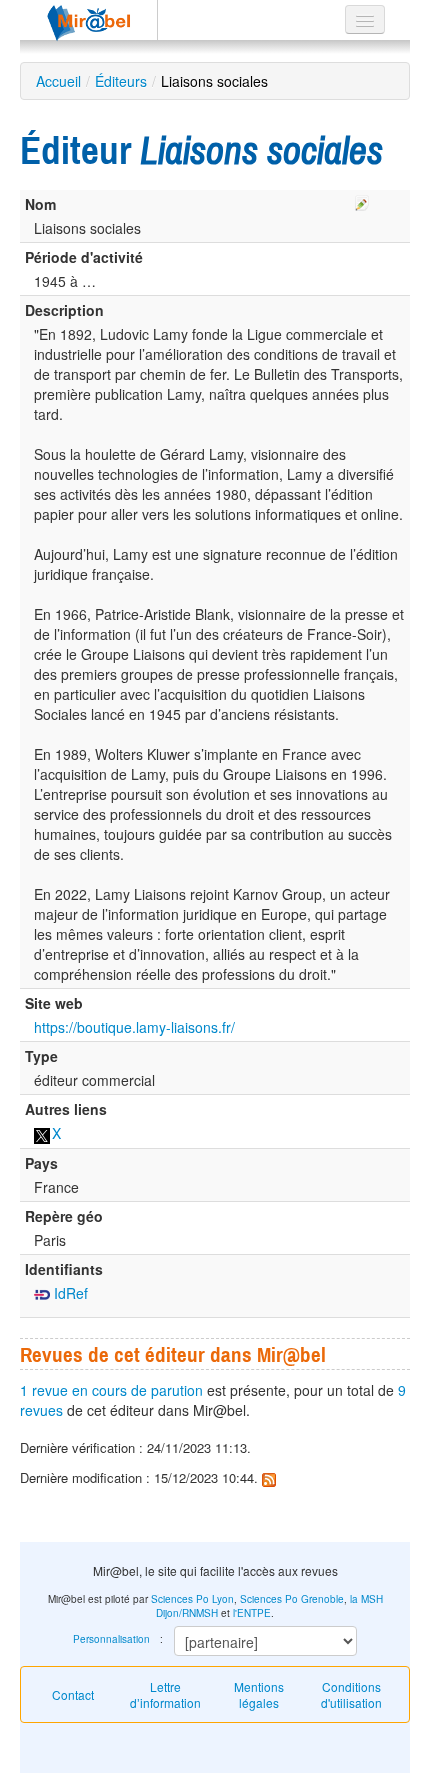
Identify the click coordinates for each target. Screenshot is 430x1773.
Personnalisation (111, 1639)
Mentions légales (259, 1694)
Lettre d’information (165, 1694)
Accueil (58, 81)
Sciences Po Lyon (192, 1599)
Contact (73, 1694)
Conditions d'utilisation (351, 1694)
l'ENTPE (252, 1613)
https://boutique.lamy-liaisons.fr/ (134, 1027)
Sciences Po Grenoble (292, 1599)
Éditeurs (121, 81)
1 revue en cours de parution (111, 1390)
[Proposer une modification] (362, 200)
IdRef (69, 1293)
